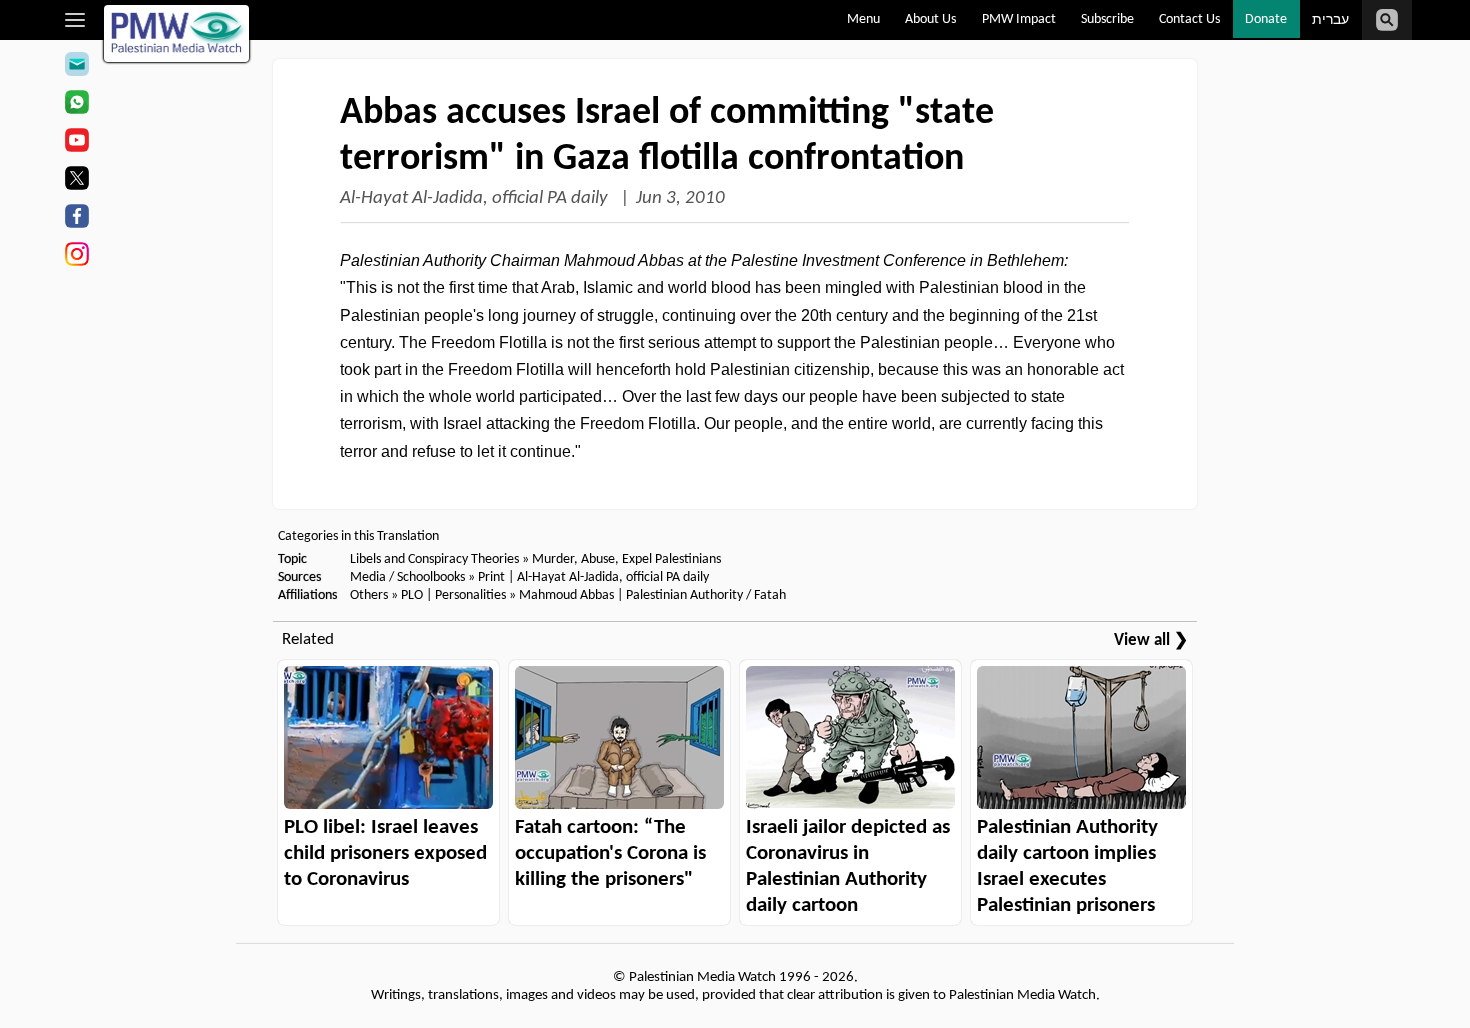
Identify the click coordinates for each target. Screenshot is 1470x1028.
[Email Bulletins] (76, 67)
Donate (1266, 19)
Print (491, 577)
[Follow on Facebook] (76, 219)
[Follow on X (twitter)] (76, 181)
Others (369, 595)
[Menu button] (75, 20)
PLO (412, 595)
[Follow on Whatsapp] (76, 105)
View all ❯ (1151, 640)
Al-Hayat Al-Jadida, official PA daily (476, 198)
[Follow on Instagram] (76, 257)
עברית (1330, 20)
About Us (930, 19)
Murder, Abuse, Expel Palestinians (626, 559)
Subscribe (1107, 19)
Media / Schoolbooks (407, 577)
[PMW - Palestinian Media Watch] (177, 33)
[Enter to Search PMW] (1387, 20)
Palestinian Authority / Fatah (706, 595)
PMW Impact (1019, 19)
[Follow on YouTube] (76, 143)
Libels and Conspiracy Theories (434, 559)
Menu (863, 19)
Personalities (470, 595)
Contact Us (1189, 19)
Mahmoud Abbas (566, 595)
